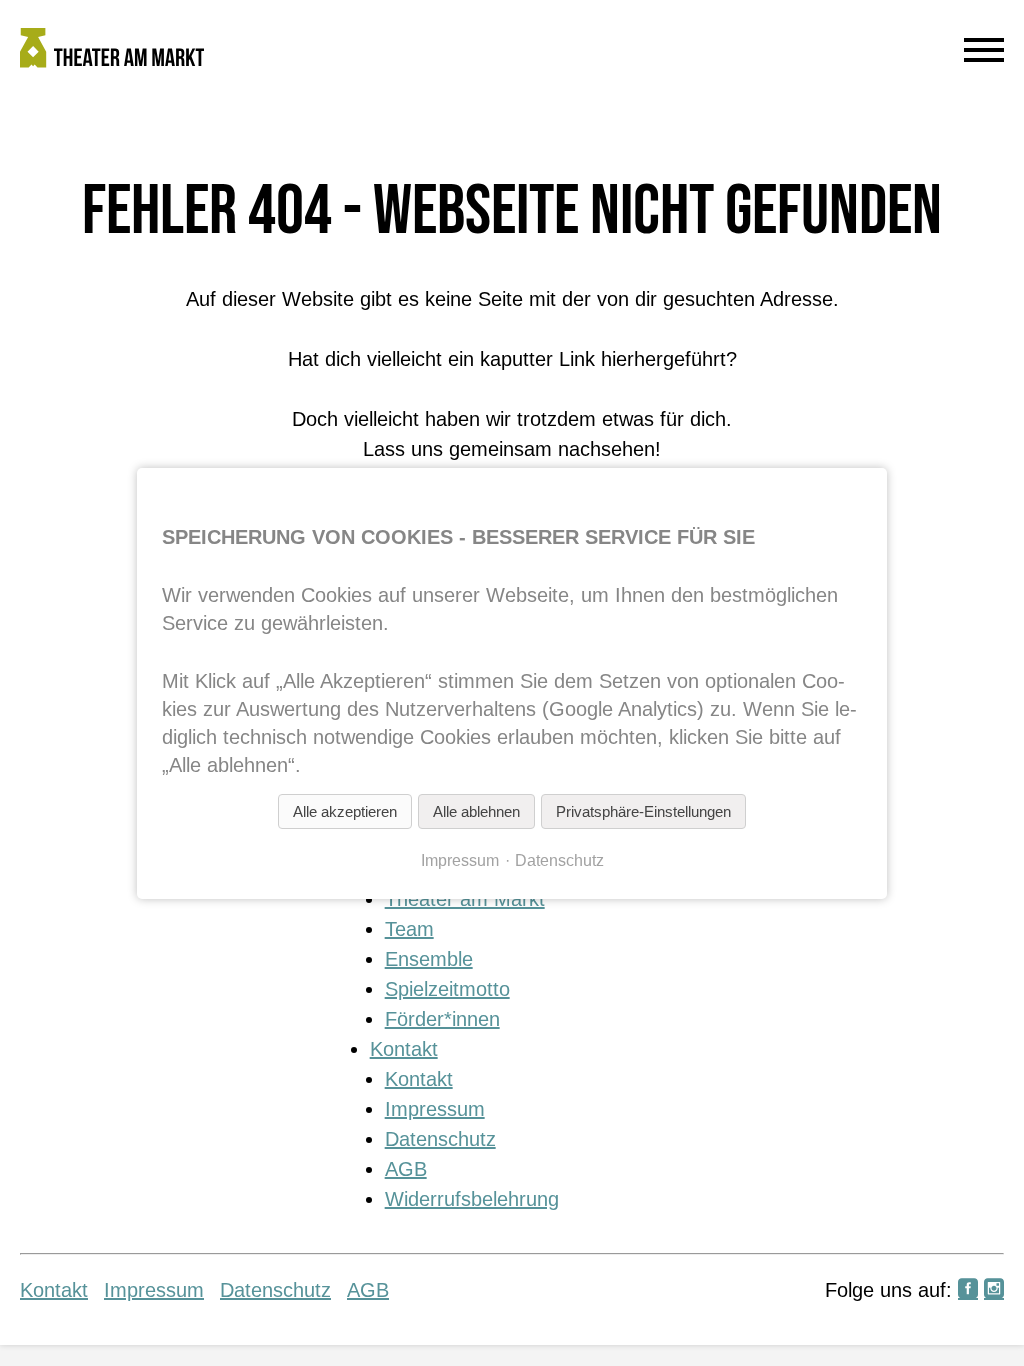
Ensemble (429, 959)
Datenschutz (440, 1139)
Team (409, 929)
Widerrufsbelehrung (472, 1199)
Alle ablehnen (476, 811)
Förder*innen (442, 1019)
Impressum (435, 1109)
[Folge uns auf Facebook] (968, 1290)
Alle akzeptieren (345, 811)
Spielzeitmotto (447, 989)
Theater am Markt (465, 899)
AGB (406, 1169)
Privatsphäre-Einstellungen (643, 811)
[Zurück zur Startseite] (386, 52)
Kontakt (404, 1049)
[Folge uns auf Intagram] (994, 1290)
